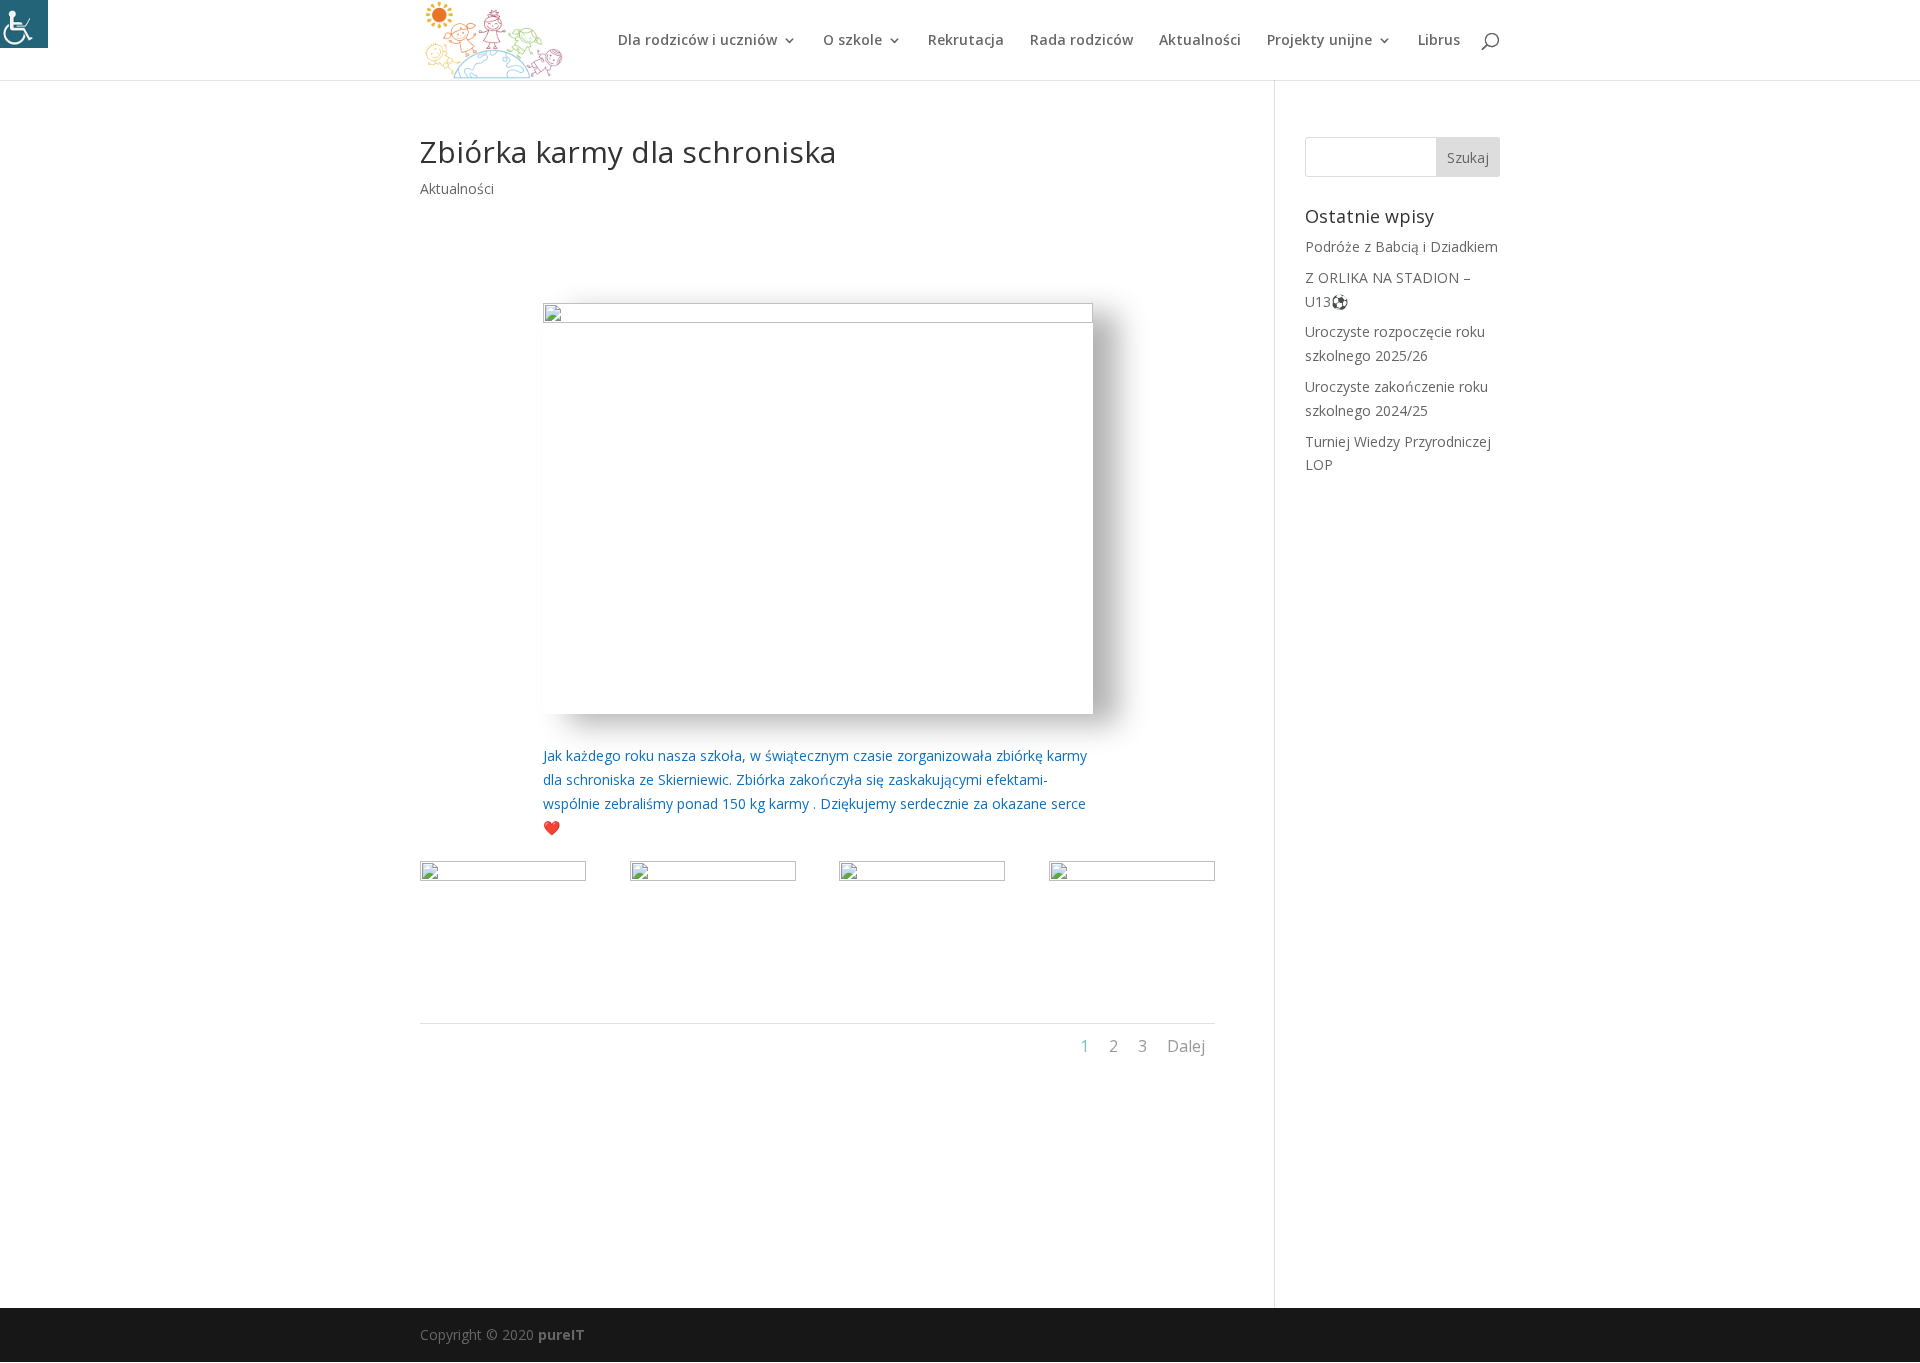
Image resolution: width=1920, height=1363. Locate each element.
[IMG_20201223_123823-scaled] (503, 978)
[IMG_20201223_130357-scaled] (713, 978)
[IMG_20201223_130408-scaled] (922, 978)
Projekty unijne (1319, 41)
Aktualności (1200, 41)
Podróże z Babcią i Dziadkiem (1401, 246)
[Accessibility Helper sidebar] (24, 24)
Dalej (1186, 1046)
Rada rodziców (1081, 41)
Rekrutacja (966, 41)
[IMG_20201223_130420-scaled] (1132, 978)
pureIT (561, 1334)
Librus (1439, 41)
